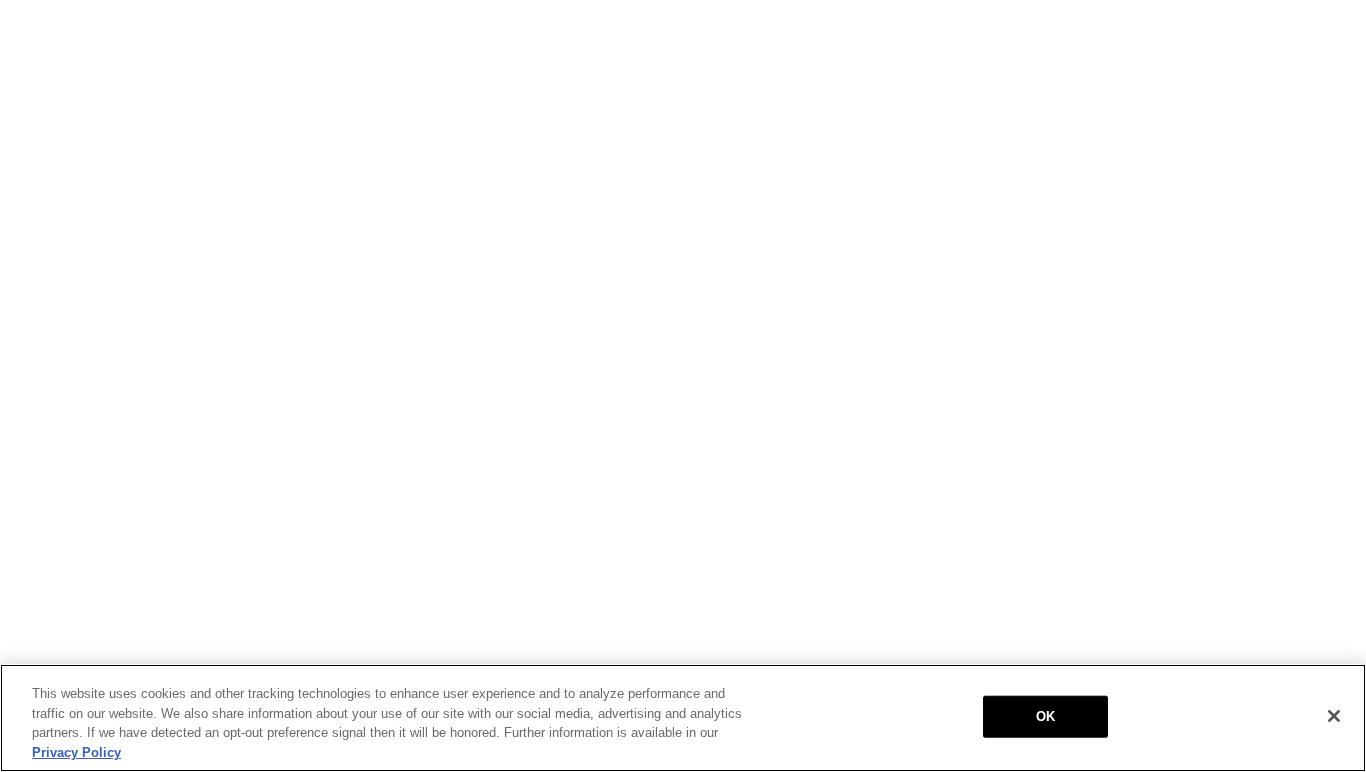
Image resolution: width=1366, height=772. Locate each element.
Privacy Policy (76, 751)
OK (1045, 716)
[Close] (1334, 716)
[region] (683, 718)
